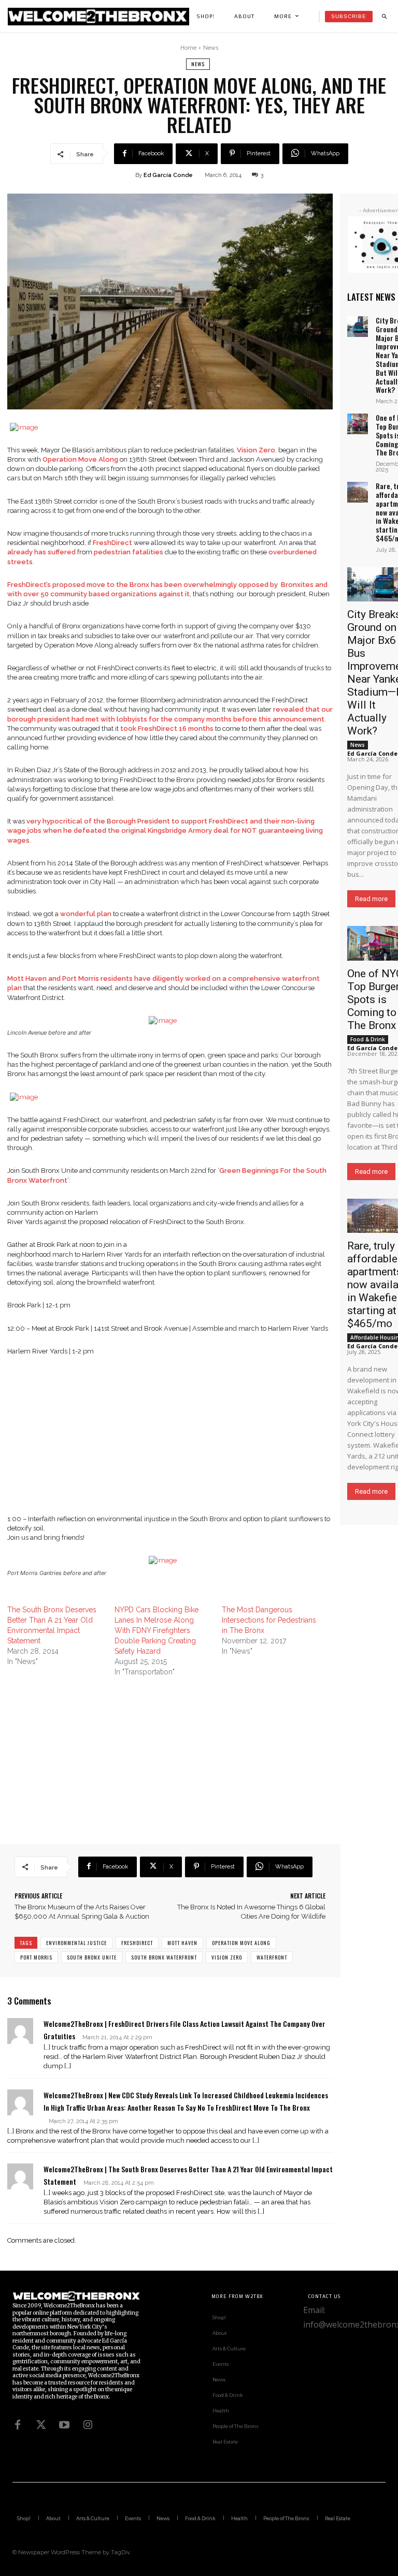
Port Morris (36, 1957)
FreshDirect (112, 543)
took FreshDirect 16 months (167, 728)
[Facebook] (18, 2425)
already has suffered (41, 552)
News (211, 48)
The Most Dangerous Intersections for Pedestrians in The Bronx (269, 1620)
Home (188, 48)
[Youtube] (64, 2425)
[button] (384, 17)
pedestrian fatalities (129, 552)
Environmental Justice (76, 1943)
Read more (371, 899)
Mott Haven (182, 1943)
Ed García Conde (168, 175)
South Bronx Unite (92, 1957)
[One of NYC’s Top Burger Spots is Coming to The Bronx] (358, 424)
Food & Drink (368, 1039)
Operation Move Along (80, 459)
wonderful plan (86, 914)
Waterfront (272, 1957)
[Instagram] (88, 2425)
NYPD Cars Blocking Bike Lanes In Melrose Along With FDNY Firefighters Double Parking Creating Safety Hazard (157, 1630)
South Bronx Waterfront (164, 1957)
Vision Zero (256, 450)
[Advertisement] (170, 1442)
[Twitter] (41, 2425)
